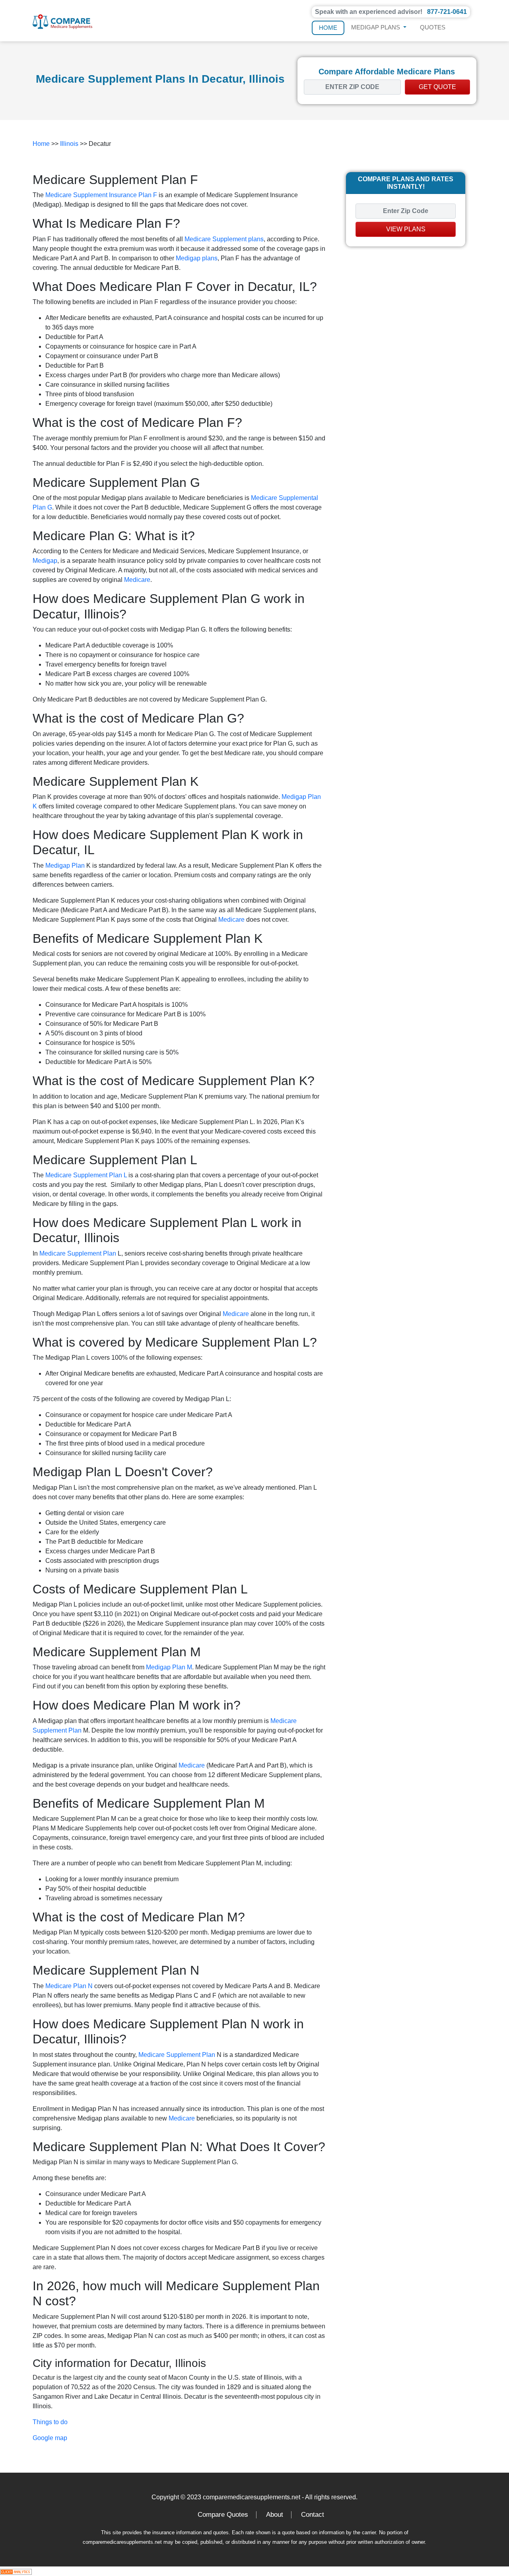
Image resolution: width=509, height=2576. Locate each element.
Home (328, 28)
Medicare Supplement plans (224, 239)
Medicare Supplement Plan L (86, 1175)
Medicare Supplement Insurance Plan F (101, 195)
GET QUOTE (437, 87)
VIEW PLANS (406, 229)
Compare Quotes (223, 2515)
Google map (50, 2438)
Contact (313, 2515)
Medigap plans (197, 258)
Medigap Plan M (169, 1667)
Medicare (137, 580)
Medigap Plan (65, 865)
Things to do (50, 2422)
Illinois (69, 144)
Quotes (433, 27)
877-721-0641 (447, 12)
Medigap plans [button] (376, 27)
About (275, 2515)
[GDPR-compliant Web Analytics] (16, 2571)
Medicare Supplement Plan (78, 1253)
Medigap (45, 561)
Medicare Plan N (69, 1986)
